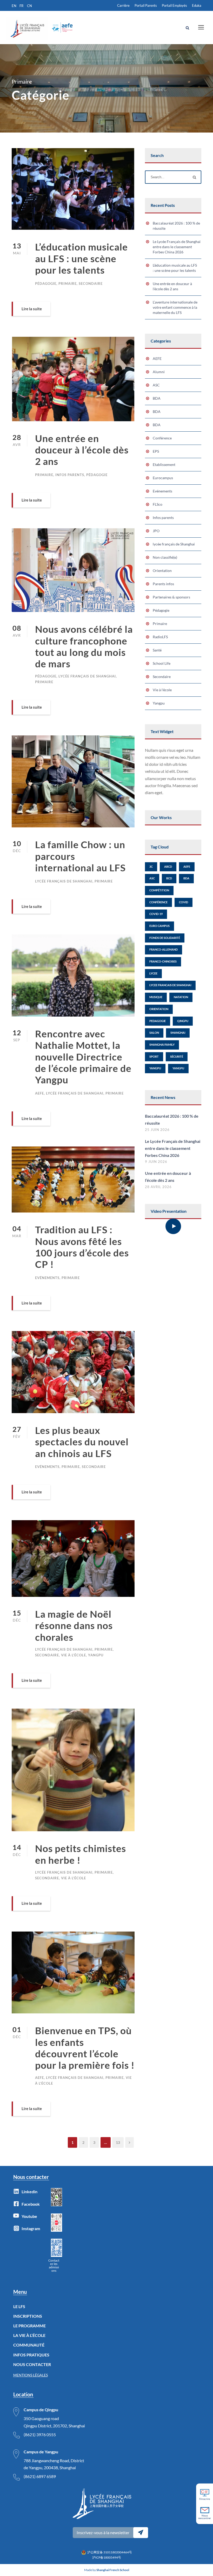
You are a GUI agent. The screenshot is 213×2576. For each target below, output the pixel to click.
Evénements (47, 1278)
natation (181, 997)
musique (156, 997)
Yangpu (96, 1655)
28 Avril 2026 (158, 1187)
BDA (157, 398)
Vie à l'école (74, 1655)
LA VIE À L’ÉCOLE (29, 2335)
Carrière (123, 5)
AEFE (39, 1093)
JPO (156, 531)
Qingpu (183, 1021)
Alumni (159, 372)
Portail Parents (146, 5)
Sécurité (177, 1056)
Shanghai (178, 1033)
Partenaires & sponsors (171, 597)
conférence (158, 902)
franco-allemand (164, 949)
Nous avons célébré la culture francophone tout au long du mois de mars (84, 646)
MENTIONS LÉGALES (31, 2375)
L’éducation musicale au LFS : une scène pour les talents (81, 258)
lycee (153, 973)
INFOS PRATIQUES (31, 2355)
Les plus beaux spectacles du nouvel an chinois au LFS (82, 1442)
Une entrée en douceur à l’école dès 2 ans (82, 450)
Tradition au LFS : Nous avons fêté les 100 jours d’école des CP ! (82, 1247)
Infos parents (70, 475)
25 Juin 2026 (157, 1130)
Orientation (162, 571)
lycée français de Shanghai (87, 676)
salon (154, 1033)
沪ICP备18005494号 (107, 2557)
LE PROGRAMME (29, 2326)
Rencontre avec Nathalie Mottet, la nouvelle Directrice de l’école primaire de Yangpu (83, 1057)
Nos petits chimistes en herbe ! (81, 1854)
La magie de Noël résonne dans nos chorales (74, 1625)
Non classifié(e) (165, 557)
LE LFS (19, 2306)
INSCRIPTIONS (28, 2316)
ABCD (168, 867)
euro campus (159, 926)
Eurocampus (163, 478)
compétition (159, 890)
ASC (156, 385)
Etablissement (164, 465)
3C (151, 867)
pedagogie (158, 1021)
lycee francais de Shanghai (170, 985)
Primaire (68, 284)
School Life (162, 663)
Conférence (162, 438)
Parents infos (163, 584)
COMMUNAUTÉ (29, 2345)
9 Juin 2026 (156, 1162)
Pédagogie (46, 284)
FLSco (158, 504)
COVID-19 (156, 914)
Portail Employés (174, 5)
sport (154, 1056)
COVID (184, 902)
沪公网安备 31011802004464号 (110, 2552)
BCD (169, 878)
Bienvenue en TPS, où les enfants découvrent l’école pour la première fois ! (85, 2048)
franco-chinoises (163, 961)
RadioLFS (160, 637)
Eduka (197, 5)
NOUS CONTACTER (32, 2364)
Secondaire (91, 284)
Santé (157, 650)
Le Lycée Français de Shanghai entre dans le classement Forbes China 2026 (177, 247)
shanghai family (162, 1045)
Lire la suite (32, 309)
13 (118, 2142)
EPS (156, 451)
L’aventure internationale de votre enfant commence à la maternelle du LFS (175, 307)
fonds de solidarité (165, 938)
